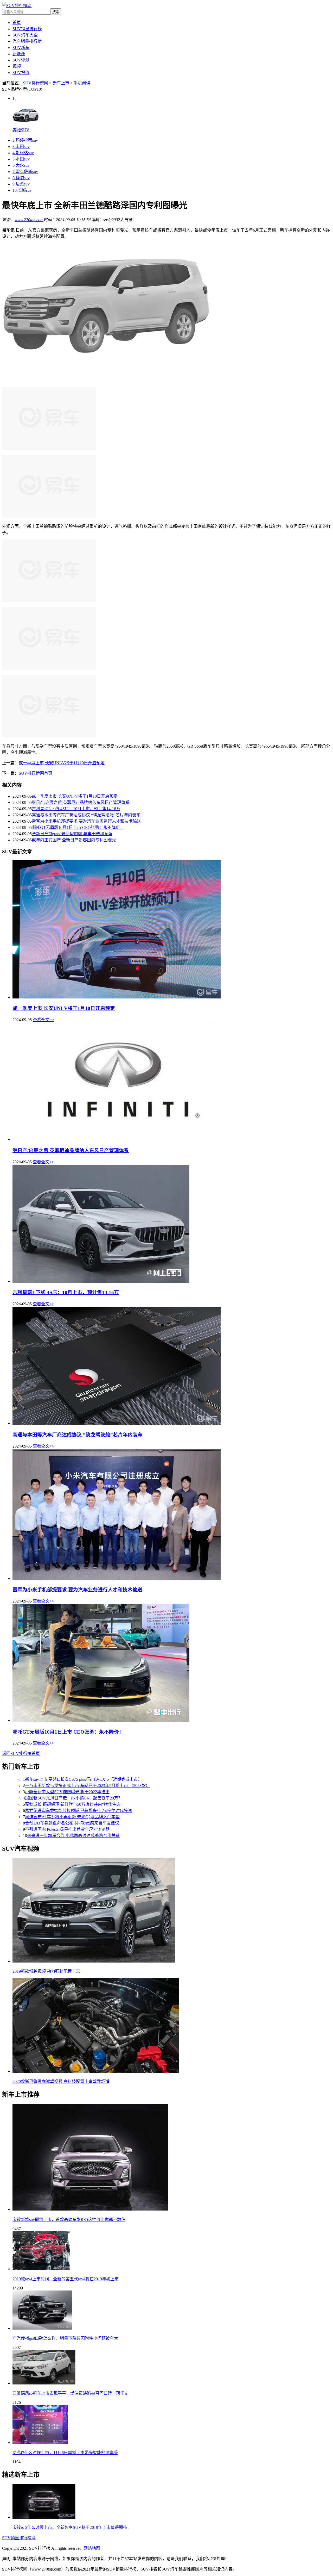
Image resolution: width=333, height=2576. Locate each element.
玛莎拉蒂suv (25, 140)
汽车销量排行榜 (27, 41)
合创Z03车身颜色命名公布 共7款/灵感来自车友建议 (72, 1823)
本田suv (21, 159)
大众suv (21, 165)
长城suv (22, 190)
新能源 (19, 54)
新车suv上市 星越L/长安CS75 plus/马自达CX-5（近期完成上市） (84, 1779)
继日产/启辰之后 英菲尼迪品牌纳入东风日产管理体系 (81, 802)
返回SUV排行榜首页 (21, 1753)
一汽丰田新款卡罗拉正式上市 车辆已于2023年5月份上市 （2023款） (87, 1786)
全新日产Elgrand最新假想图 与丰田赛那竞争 (72, 834)
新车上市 (61, 83)
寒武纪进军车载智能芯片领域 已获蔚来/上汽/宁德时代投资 (79, 1811)
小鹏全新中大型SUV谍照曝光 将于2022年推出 (67, 1792)
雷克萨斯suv (25, 172)
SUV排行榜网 (36, 83)
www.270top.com (29, 220)
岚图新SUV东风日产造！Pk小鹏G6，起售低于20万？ (74, 1798)
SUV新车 (21, 48)
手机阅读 (82, 83)
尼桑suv (21, 184)
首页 (17, 23)
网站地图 (92, 2548)
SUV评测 (21, 60)
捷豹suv (21, 178)
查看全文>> (43, 1020)
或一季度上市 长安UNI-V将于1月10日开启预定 (62, 763)
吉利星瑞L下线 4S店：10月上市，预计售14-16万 (76, 809)
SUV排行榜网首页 (36, 773)
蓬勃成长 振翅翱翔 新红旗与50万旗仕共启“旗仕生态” (74, 1804)
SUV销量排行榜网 (19, 2538)
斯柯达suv (23, 153)
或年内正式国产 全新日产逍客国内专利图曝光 (74, 840)
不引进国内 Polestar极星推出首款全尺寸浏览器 (67, 1829)
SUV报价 (21, 73)
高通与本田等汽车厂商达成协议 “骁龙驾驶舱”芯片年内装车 (86, 815)
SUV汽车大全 (25, 35)
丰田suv (21, 147)
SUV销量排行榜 (27, 29)
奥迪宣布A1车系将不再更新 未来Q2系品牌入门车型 (72, 1817)
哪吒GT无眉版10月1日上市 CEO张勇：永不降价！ (78, 827)
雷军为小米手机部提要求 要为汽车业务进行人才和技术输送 (86, 821)
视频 (17, 66)
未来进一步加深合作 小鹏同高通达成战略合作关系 (73, 1836)
